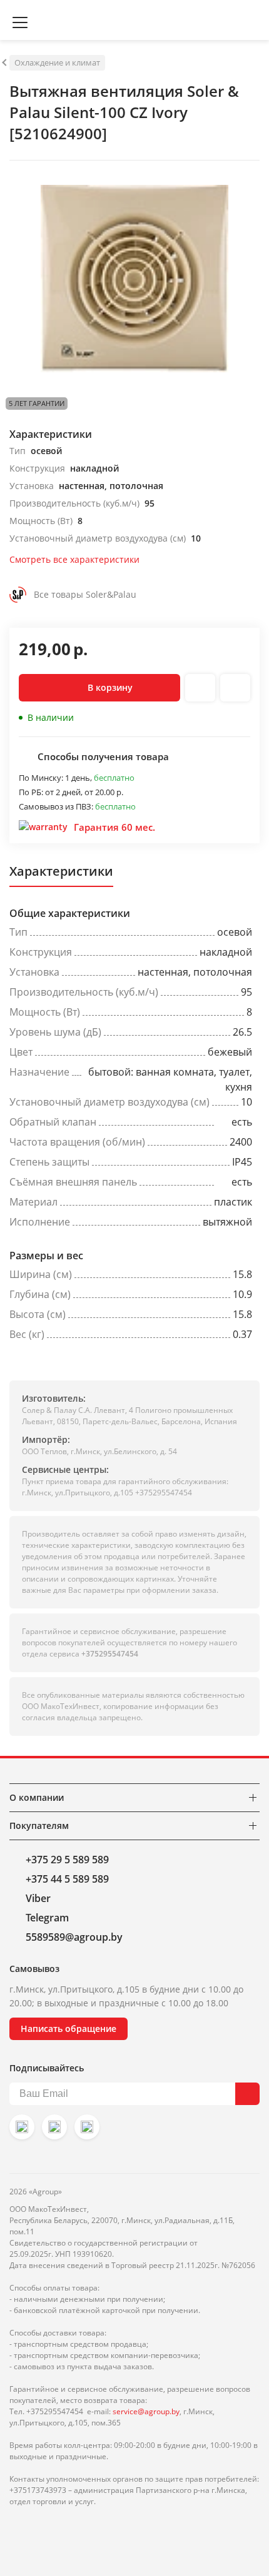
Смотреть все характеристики (74, 559)
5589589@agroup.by (74, 1937)
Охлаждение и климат (57, 62)
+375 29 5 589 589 (67, 1860)
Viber (38, 1898)
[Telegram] (87, 2127)
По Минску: (42, 778)
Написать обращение (69, 2029)
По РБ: (32, 792)
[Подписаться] (247, 2094)
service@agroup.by (146, 2411)
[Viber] (54, 2127)
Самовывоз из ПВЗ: (57, 806)
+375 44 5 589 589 (67, 1879)
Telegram (47, 1918)
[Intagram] (22, 2127)
